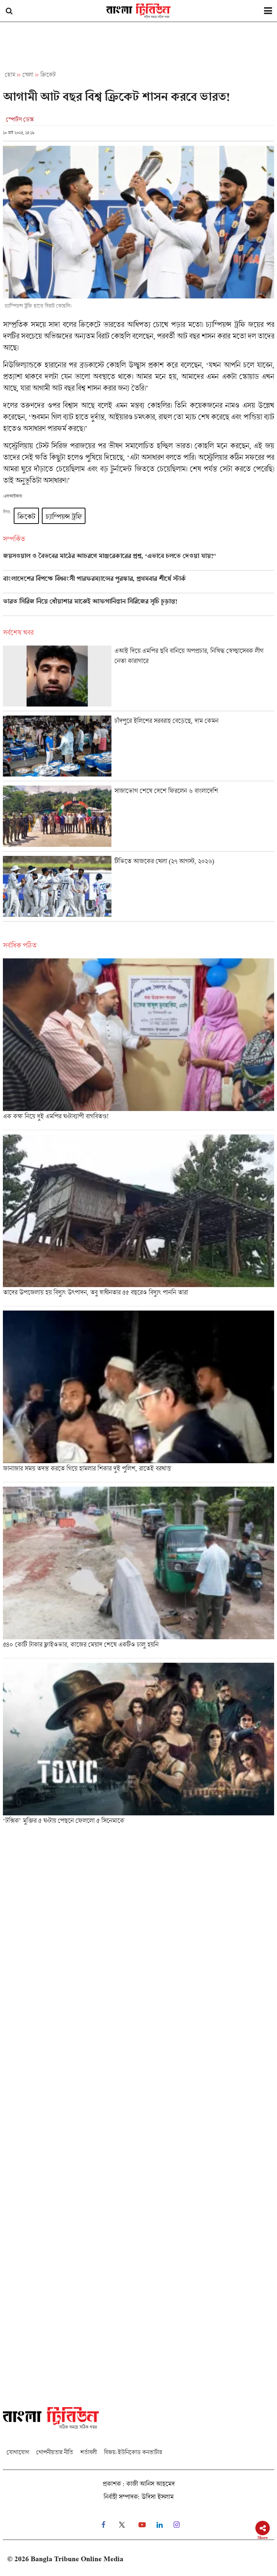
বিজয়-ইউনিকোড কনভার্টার (133, 2452)
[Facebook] (103, 2525)
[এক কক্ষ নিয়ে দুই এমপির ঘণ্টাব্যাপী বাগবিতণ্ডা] (138, 1044)
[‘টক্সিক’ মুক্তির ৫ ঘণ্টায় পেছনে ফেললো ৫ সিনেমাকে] (138, 1746)
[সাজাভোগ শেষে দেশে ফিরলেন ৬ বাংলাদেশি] (138, 818)
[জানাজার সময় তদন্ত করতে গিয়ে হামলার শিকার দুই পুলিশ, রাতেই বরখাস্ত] (138, 1396)
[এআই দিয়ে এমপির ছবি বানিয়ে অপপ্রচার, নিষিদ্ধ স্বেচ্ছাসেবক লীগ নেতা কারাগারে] (138, 678)
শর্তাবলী (88, 2452)
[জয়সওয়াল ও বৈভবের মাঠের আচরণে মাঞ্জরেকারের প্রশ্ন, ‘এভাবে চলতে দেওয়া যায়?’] (138, 561)
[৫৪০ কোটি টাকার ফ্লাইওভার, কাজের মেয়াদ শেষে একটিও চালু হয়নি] (138, 1572)
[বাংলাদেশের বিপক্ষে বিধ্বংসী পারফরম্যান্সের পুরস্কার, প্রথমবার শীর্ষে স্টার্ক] (138, 584)
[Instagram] (177, 2525)
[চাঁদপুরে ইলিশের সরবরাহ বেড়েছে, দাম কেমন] (138, 748)
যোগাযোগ (18, 2452)
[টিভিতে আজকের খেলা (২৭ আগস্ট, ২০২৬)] (138, 889)
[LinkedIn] (160, 2525)
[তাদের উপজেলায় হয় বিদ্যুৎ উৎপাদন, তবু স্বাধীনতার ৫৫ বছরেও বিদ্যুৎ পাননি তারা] (138, 1220)
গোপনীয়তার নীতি (54, 2452)
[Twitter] (122, 2525)
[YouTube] (142, 2525)
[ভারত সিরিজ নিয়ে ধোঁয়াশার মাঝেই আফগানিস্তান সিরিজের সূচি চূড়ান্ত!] (138, 607)
